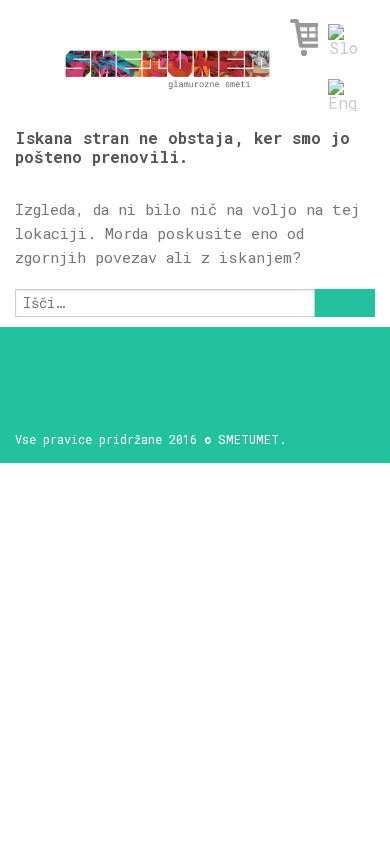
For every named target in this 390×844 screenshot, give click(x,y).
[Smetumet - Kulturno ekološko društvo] (167, 63)
